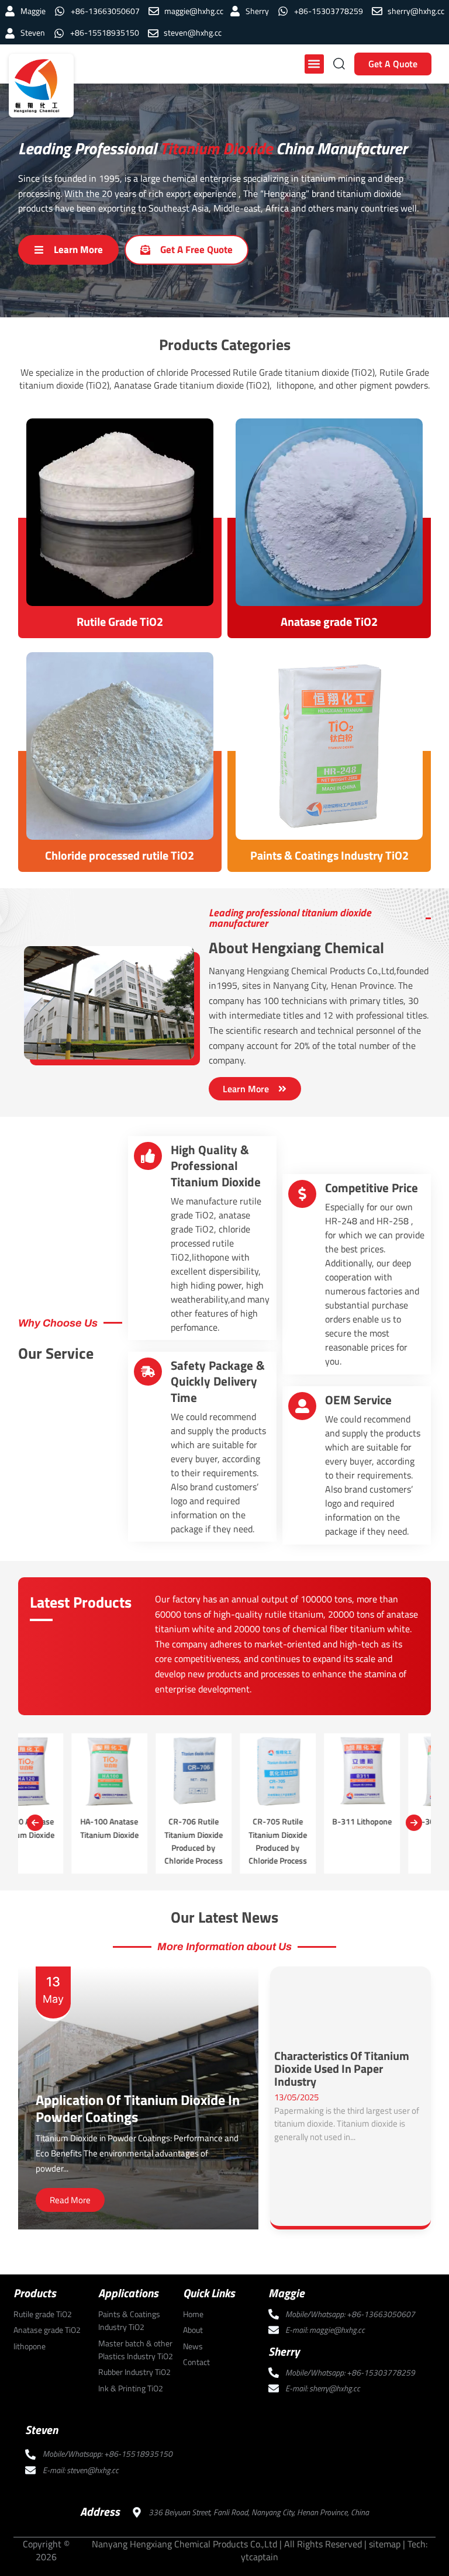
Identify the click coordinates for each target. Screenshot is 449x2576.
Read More (70, 2200)
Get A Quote (393, 64)
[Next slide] (414, 1823)
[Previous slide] (35, 1823)
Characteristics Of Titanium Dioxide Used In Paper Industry (342, 2069)
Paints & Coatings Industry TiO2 (329, 855)
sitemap (385, 2544)
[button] (314, 64)
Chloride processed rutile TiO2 (120, 855)
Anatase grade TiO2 (329, 622)
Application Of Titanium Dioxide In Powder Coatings (138, 2108)
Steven (42, 2430)
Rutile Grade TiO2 (120, 622)
